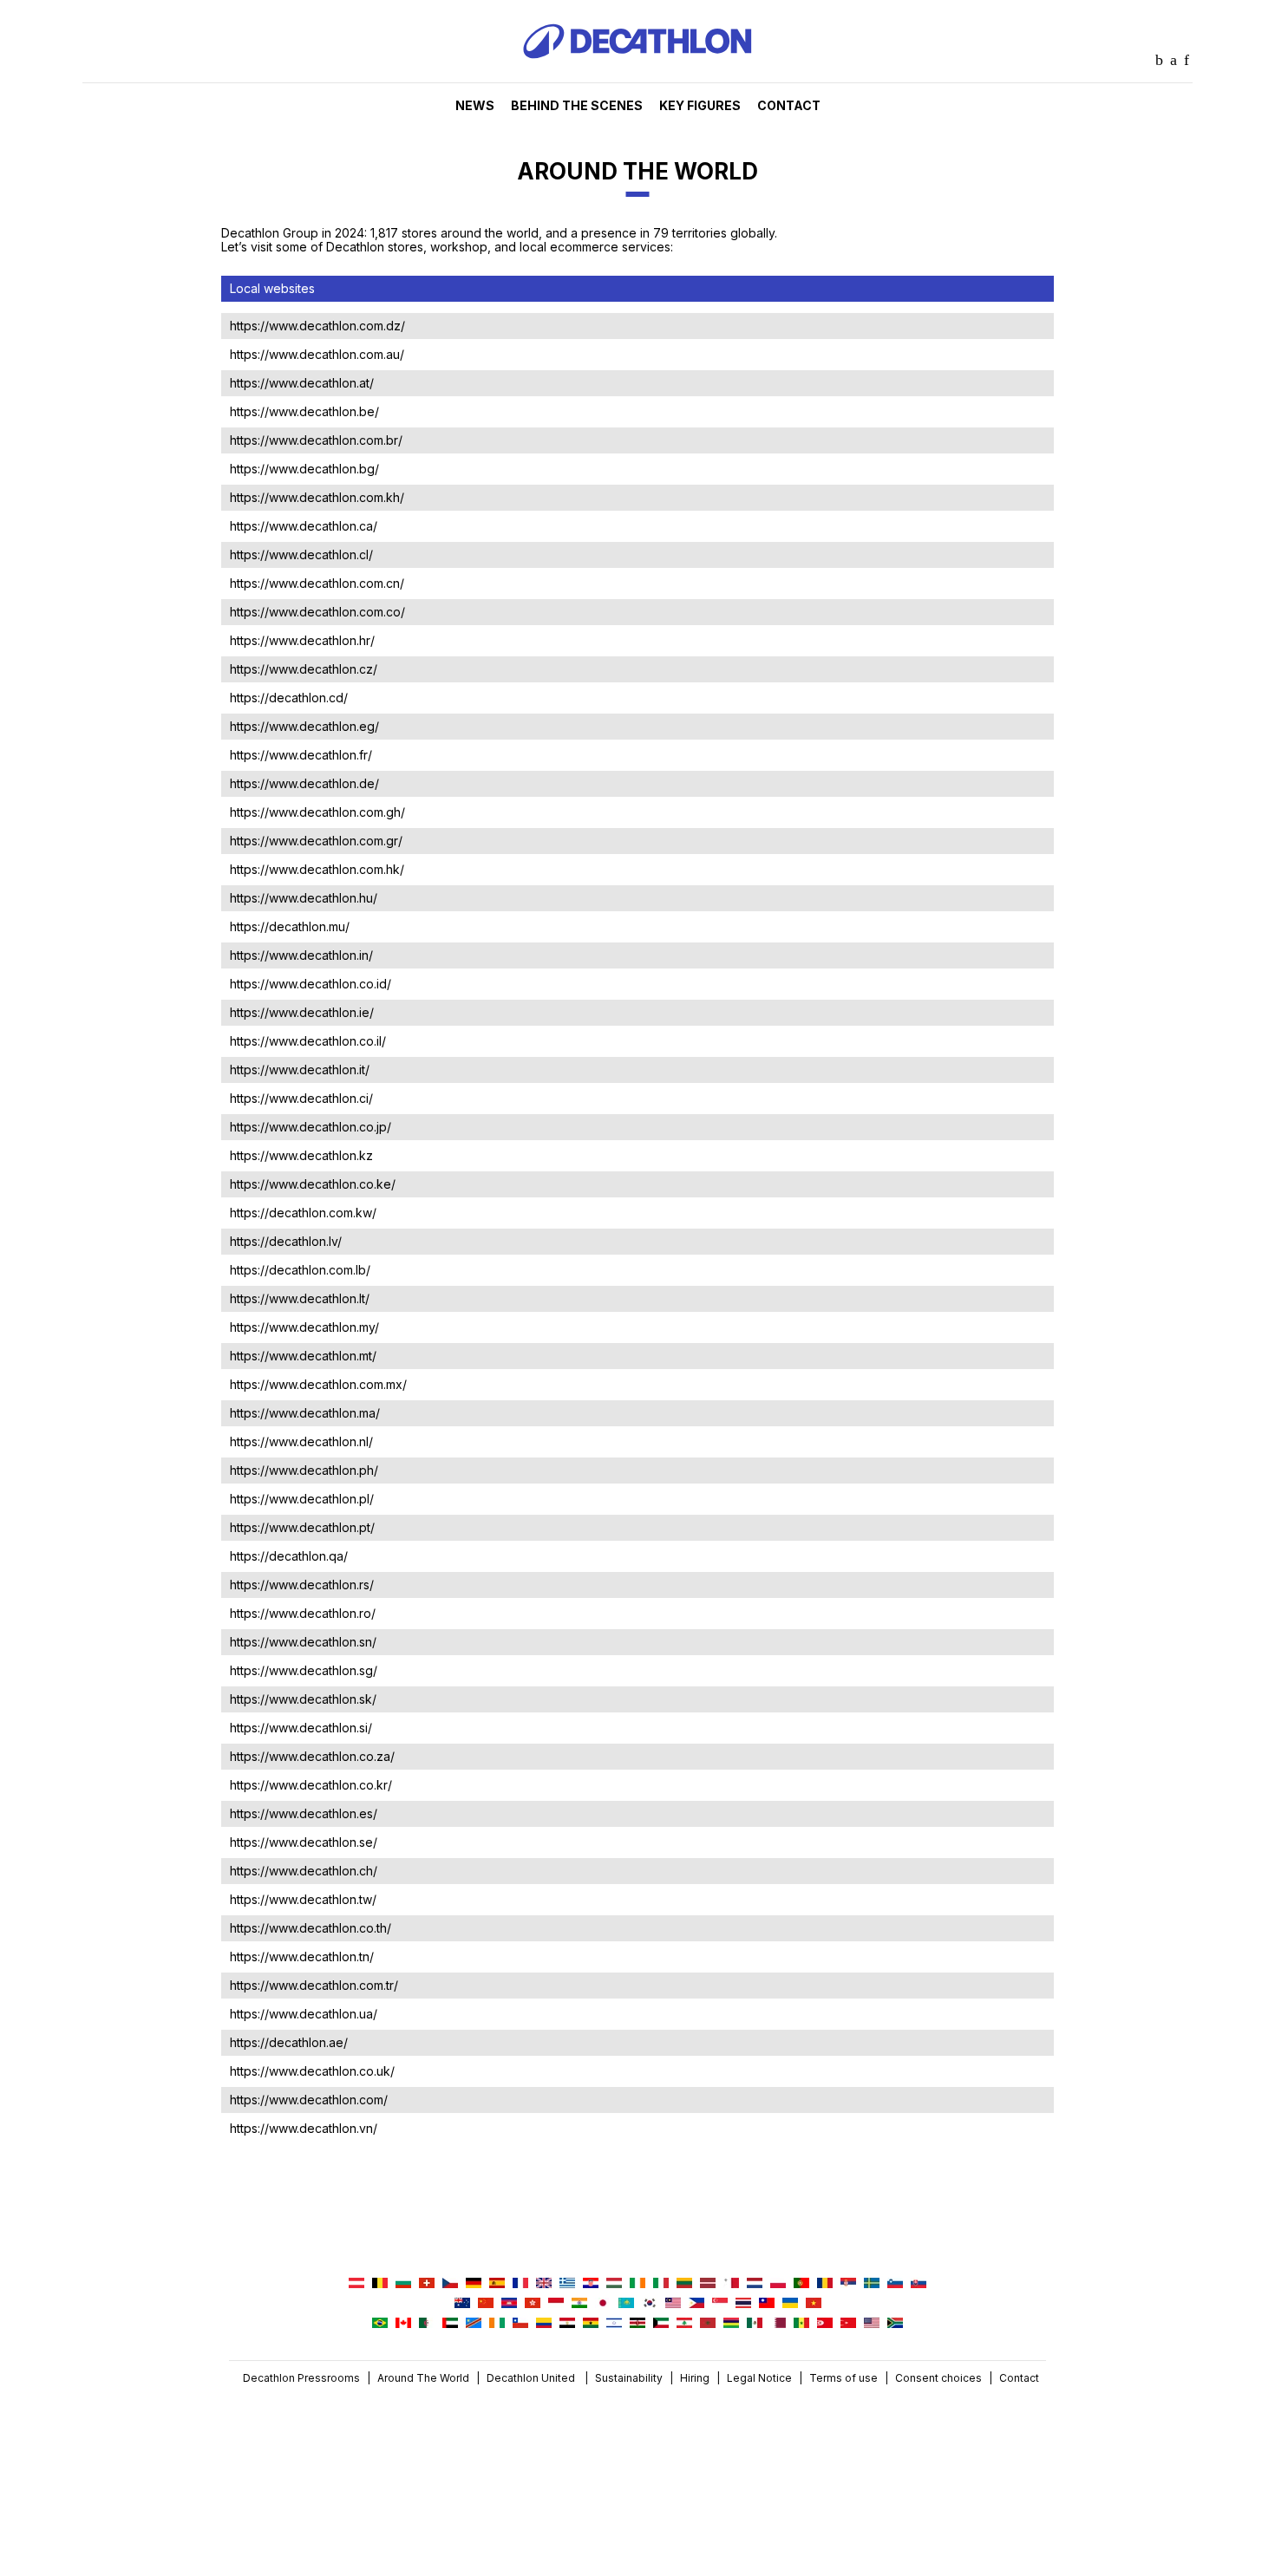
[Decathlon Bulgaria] (403, 2284)
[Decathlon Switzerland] (427, 2284)
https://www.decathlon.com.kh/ (317, 497)
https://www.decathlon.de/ (304, 783)
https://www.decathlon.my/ (304, 1327)
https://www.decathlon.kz (301, 1155)
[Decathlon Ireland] (637, 2284)
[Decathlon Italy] (661, 2284)
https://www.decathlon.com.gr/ (316, 841)
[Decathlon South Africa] (895, 2324)
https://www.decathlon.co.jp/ (311, 1127)
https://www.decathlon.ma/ (305, 1413)
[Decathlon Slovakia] (919, 2284)
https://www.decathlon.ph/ (304, 1470)
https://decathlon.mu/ (290, 926)
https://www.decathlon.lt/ (300, 1298)
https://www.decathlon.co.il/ (308, 1041)
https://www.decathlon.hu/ (304, 898)
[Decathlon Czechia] (450, 2284)
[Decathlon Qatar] (778, 2324)
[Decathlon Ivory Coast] (497, 2324)
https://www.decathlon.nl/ (301, 1441)
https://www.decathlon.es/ (304, 1813)
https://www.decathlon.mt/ (303, 1356)
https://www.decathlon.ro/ (303, 1613)
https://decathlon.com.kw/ (303, 1213)
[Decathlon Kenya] (637, 2324)
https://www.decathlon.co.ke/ (313, 1184)
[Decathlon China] (486, 2304)
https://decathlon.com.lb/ (300, 1270)
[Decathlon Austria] (356, 2284)
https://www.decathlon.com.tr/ (314, 1985)
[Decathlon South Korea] (650, 2304)
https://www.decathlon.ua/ (304, 2014)
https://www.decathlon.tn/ (302, 1956)
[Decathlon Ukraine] (790, 2304)
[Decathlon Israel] (614, 2324)
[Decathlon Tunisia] (825, 2324)
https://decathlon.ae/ (289, 2042)
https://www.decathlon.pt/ (302, 1527)
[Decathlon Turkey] (848, 2324)
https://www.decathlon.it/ (300, 1070)
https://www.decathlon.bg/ (304, 469)
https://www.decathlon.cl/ (301, 554)
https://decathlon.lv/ (286, 1241)
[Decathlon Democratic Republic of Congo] (474, 2324)
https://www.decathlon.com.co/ (317, 612)
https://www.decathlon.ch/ (304, 1871)
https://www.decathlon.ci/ (301, 1098)
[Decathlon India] (579, 2304)
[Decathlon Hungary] (614, 2284)
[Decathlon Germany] (474, 2284)
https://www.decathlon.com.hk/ (317, 869)
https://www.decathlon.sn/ (303, 1642)
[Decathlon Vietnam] (814, 2304)
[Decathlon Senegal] (801, 2324)
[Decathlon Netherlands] (755, 2284)
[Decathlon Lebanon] (684, 2324)
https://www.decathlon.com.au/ (317, 354)
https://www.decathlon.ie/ (302, 1012)
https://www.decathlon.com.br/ (316, 440)
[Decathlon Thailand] (743, 2304)
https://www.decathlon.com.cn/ (317, 583)
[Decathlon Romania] (825, 2284)
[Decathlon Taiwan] (767, 2304)
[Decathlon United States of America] (872, 2324)
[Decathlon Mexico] (755, 2324)
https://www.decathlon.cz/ (304, 669)
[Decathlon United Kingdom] (544, 2284)
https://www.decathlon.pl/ (302, 1499)
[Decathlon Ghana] (591, 2324)
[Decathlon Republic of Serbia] (848, 2284)
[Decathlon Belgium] (380, 2284)
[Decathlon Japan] (603, 2304)
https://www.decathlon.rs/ (302, 1585)
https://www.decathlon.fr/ (301, 755)
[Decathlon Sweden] (872, 2284)
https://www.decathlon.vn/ (304, 2128)
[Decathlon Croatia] (591, 2284)
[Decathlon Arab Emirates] (450, 2324)
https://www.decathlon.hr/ (302, 640)
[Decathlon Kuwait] (661, 2324)
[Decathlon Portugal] (801, 2284)
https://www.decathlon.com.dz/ (317, 326)
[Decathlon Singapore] (720, 2304)
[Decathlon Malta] (731, 2284)
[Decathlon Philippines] (696, 2304)
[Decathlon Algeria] (427, 2324)
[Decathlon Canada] (403, 2324)
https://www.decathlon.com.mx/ (318, 1384)
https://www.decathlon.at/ (302, 383)
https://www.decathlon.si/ (301, 1728)
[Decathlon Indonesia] (556, 2304)
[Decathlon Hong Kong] (533, 2304)
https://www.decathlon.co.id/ (311, 984)
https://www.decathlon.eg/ (304, 726)
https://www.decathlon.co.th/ (311, 1928)
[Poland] (778, 2284)
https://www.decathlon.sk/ (303, 1699)
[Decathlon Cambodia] (509, 2304)
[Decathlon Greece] (567, 2284)
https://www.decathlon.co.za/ (312, 1756)
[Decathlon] (637, 78)
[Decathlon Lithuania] (684, 2284)
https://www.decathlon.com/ (309, 2100)
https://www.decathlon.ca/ (304, 526)
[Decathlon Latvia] (708, 2284)
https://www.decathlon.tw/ (303, 1899)
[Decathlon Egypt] (567, 2324)
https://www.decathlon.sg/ (304, 1670)
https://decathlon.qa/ (289, 1556)
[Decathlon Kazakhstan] (626, 2304)
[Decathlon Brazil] (380, 2324)
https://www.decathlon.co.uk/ (312, 2071)
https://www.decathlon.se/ (304, 1842)
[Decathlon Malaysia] (673, 2304)
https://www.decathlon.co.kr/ (311, 1785)
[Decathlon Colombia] (544, 2324)
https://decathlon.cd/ (289, 698)
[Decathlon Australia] (462, 2304)
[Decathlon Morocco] (708, 2324)
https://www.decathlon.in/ (301, 955)
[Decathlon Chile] (520, 2324)
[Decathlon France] (520, 2284)
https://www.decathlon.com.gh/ (317, 812)
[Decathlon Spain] (497, 2284)
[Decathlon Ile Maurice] (731, 2324)
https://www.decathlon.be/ (304, 411)
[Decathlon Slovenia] (895, 2284)
